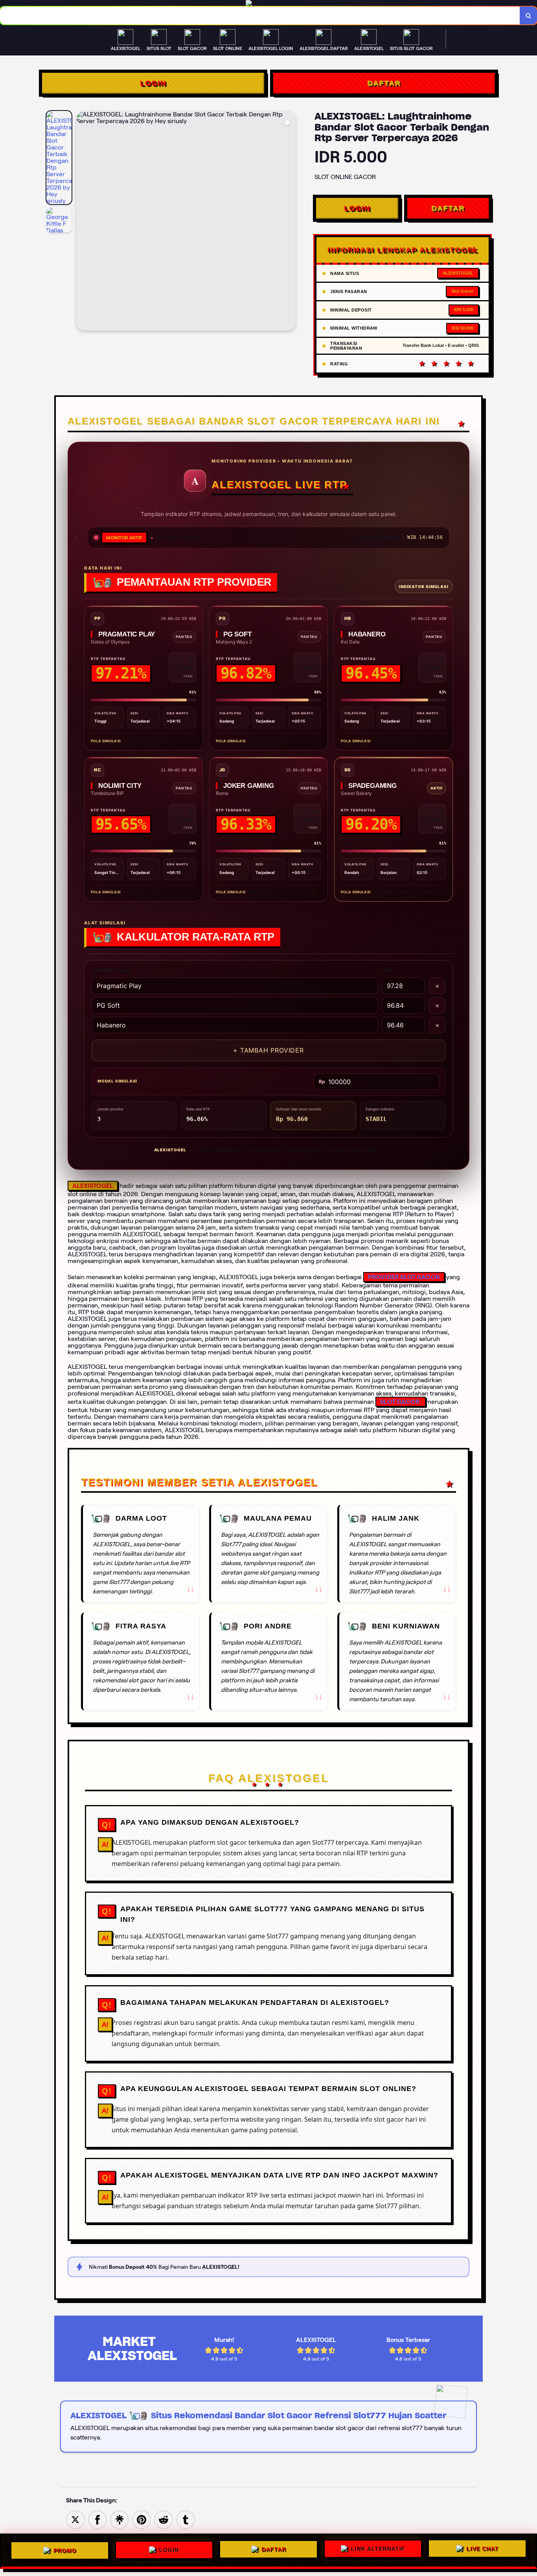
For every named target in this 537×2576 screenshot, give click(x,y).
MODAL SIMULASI (117, 1081)
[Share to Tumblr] (186, 2519)
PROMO (65, 2548)
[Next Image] (289, 222)
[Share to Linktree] (120, 2519)
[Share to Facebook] (97, 2519)
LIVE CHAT (482, 2550)
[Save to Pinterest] (142, 2519)
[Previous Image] (83, 222)
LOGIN (153, 83)
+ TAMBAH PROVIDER (268, 1050)
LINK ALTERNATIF (378, 2550)
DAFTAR (384, 83)
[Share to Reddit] (164, 2519)
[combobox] (260, 16)
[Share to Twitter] (75, 2519)
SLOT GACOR (400, 1402)
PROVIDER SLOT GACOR (404, 1277)
